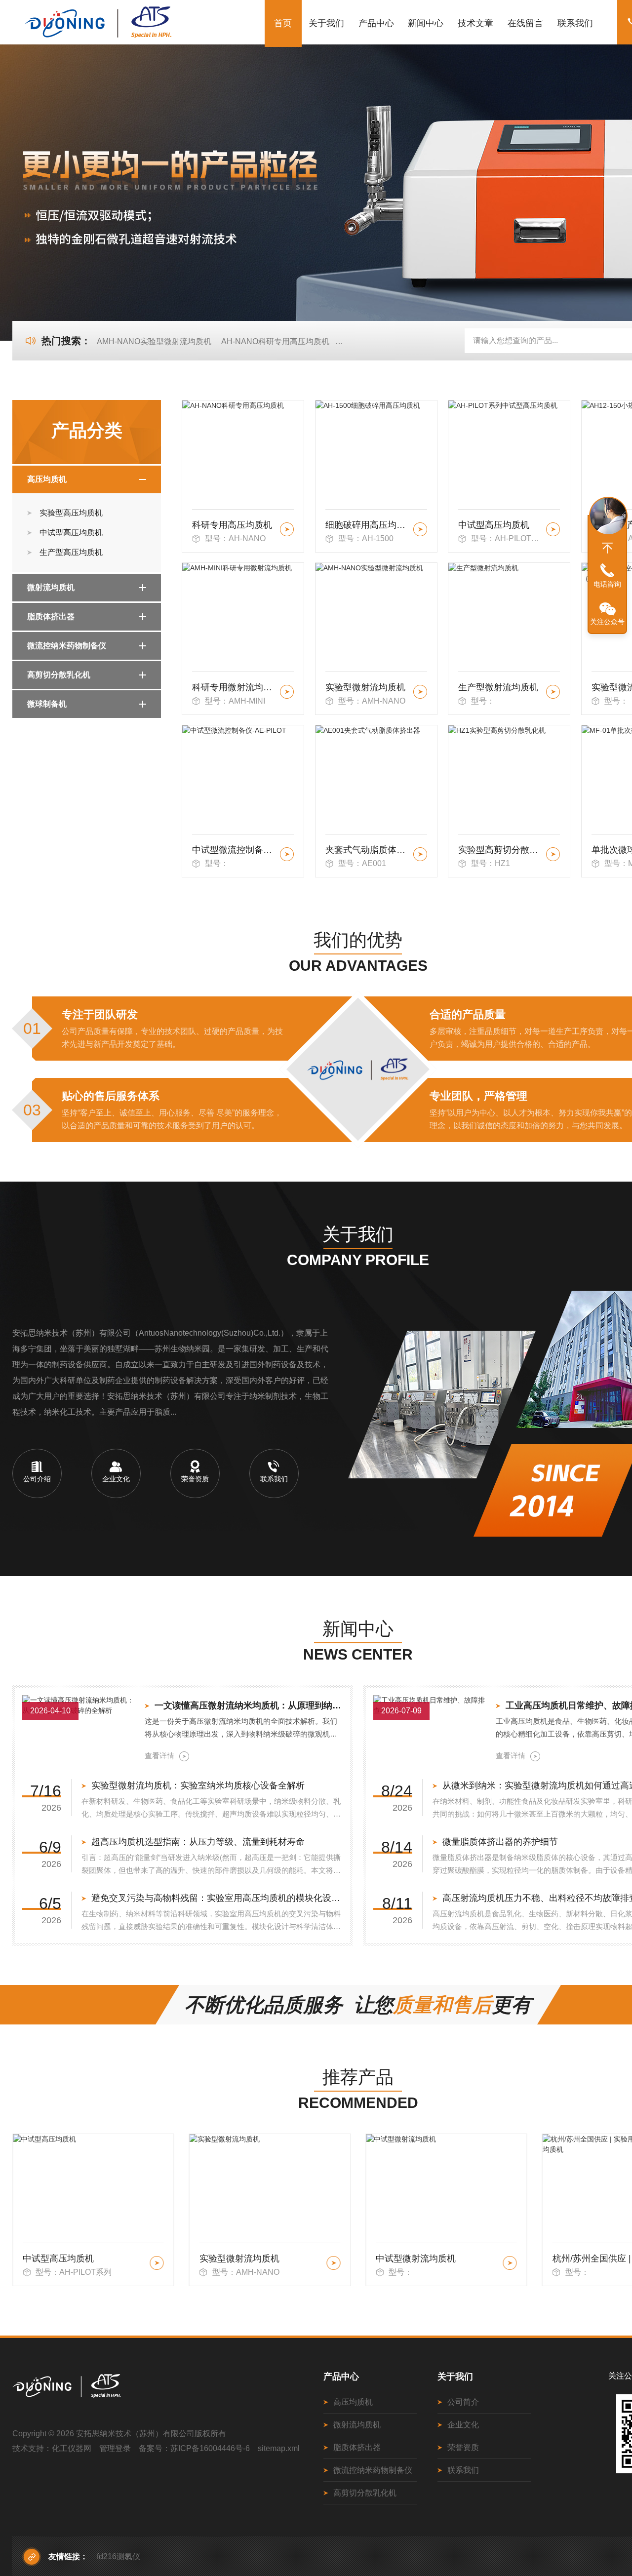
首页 (283, 23)
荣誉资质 (463, 2447)
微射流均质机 (51, 587)
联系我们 (575, 23)
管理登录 (115, 2448)
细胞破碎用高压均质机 (368, 525)
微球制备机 (47, 704)
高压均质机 (47, 479)
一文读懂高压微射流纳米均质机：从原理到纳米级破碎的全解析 (249, 1705)
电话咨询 (607, 584)
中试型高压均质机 (71, 533)
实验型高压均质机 (71, 513)
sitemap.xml (279, 2448)
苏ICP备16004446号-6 (210, 2448)
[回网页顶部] (607, 548)
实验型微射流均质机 (365, 687)
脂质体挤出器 (51, 616)
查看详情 (159, 1756)
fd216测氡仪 (118, 2556)
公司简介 (463, 2402)
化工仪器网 (72, 2448)
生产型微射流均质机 (498, 687)
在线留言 (525, 23)
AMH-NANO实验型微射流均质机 (154, 341)
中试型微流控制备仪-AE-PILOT (234, 850)
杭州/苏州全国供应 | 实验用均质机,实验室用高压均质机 (438, 2259)
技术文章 (475, 23)
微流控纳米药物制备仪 (67, 646)
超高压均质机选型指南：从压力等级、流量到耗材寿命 (198, 1842)
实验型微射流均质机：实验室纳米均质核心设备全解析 (198, 1785)
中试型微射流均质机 (239, 2259)
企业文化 (463, 2425)
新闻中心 (426, 23)
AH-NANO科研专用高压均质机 (275, 341)
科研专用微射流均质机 (234, 687)
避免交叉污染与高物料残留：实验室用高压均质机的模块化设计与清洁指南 (217, 1898)
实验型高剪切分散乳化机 (500, 850)
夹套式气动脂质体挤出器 (368, 850)
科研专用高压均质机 (232, 525)
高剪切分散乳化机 (59, 675)
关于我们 (326, 23)
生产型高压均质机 (71, 552)
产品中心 (376, 23)
